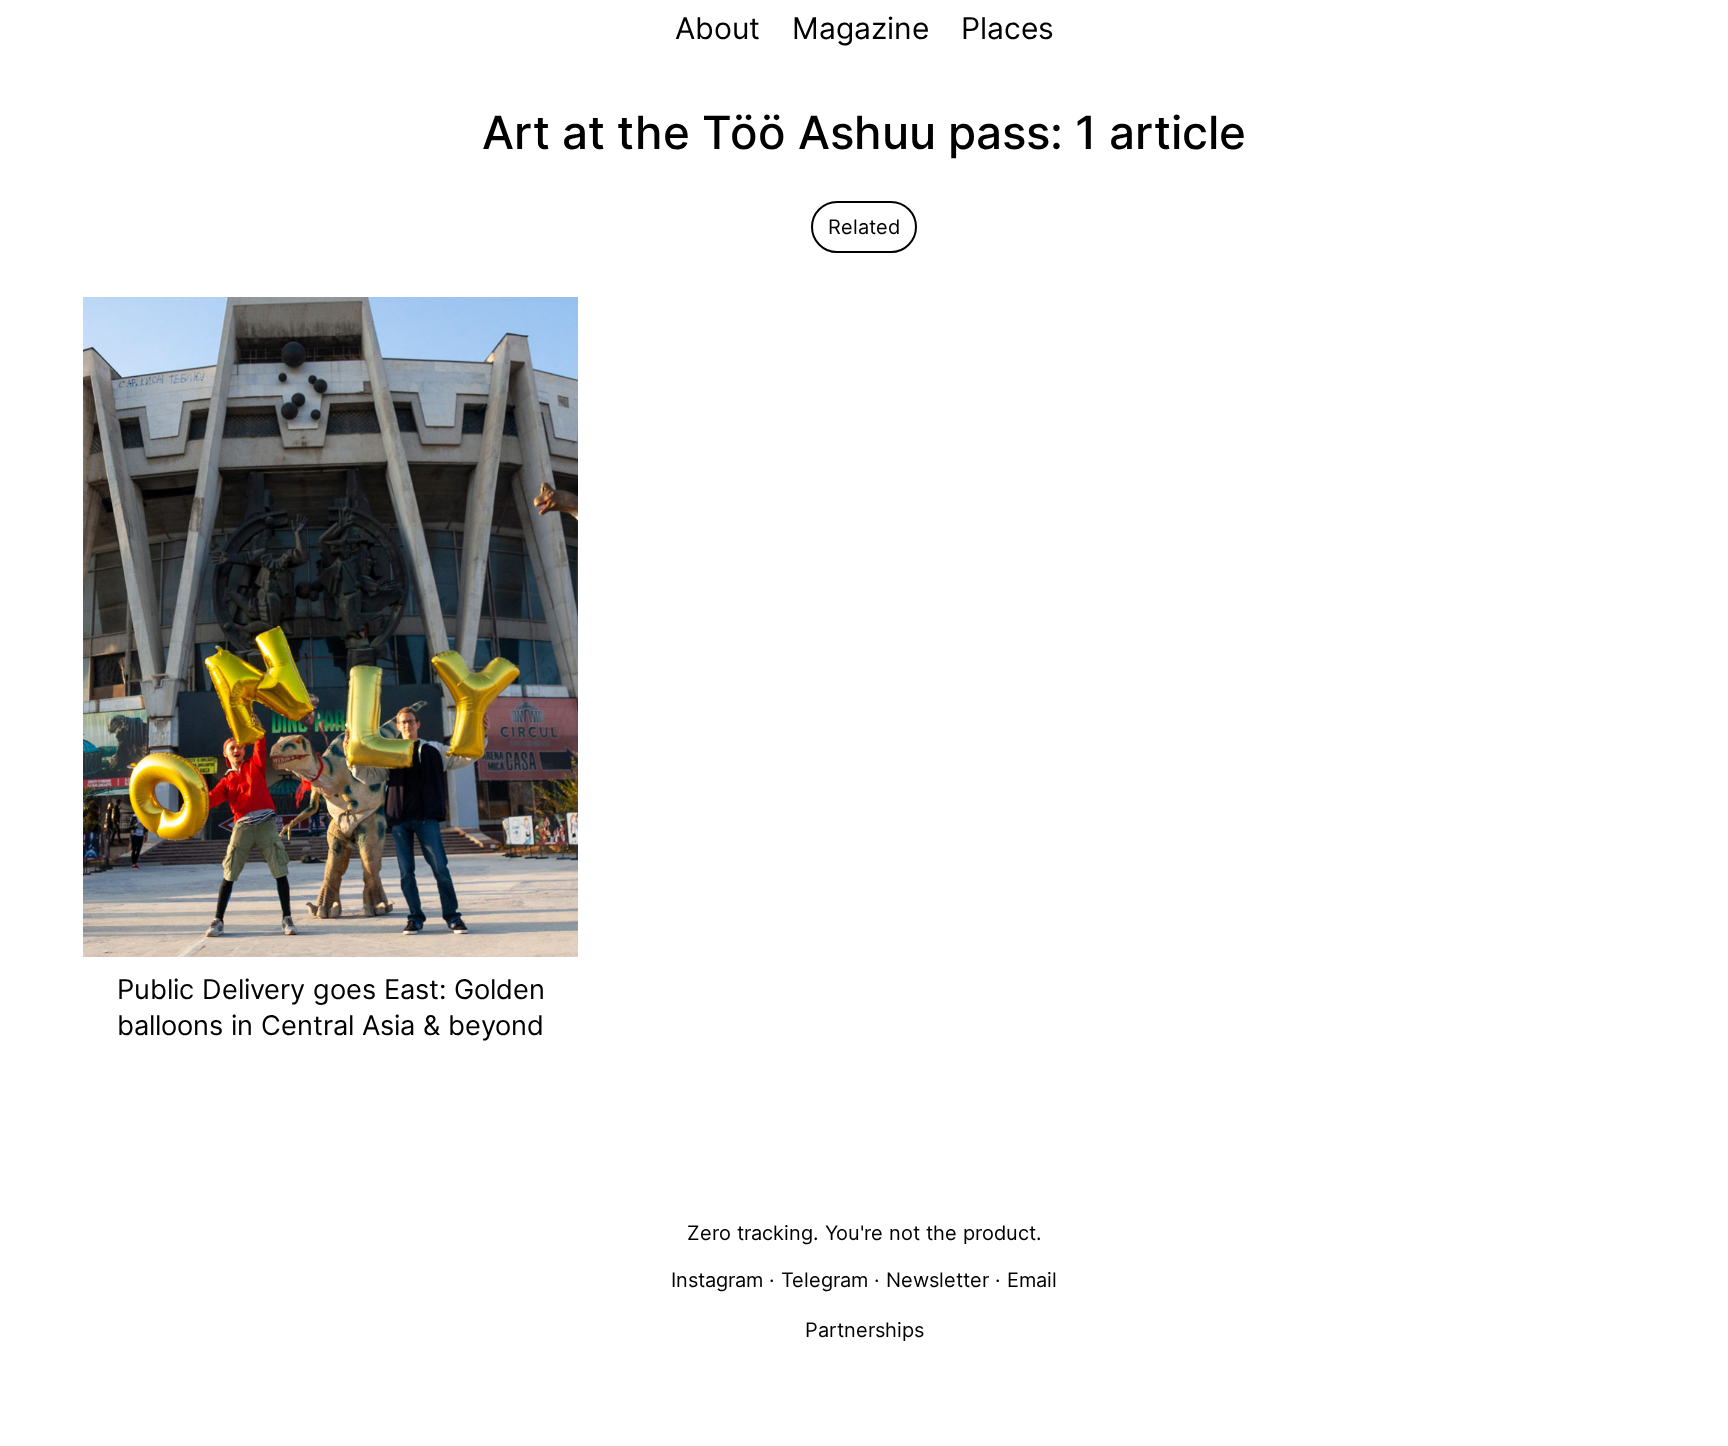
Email (1032, 1280)
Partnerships (864, 1330)
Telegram (824, 1280)
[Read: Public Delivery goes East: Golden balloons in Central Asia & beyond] (330, 625)
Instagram (717, 1280)
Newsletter (937, 1280)
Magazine (860, 28)
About (717, 28)
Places (1007, 28)
